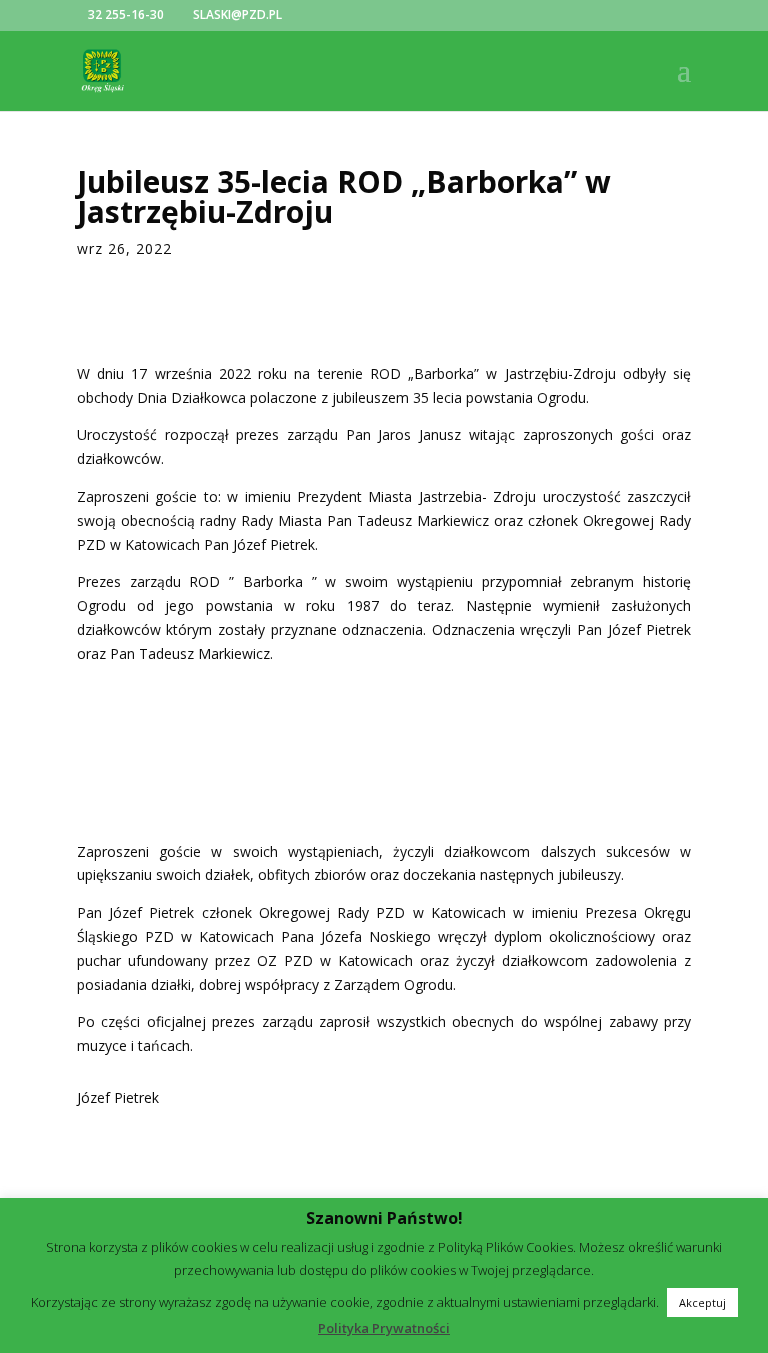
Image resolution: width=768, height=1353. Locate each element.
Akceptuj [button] (702, 1332)
